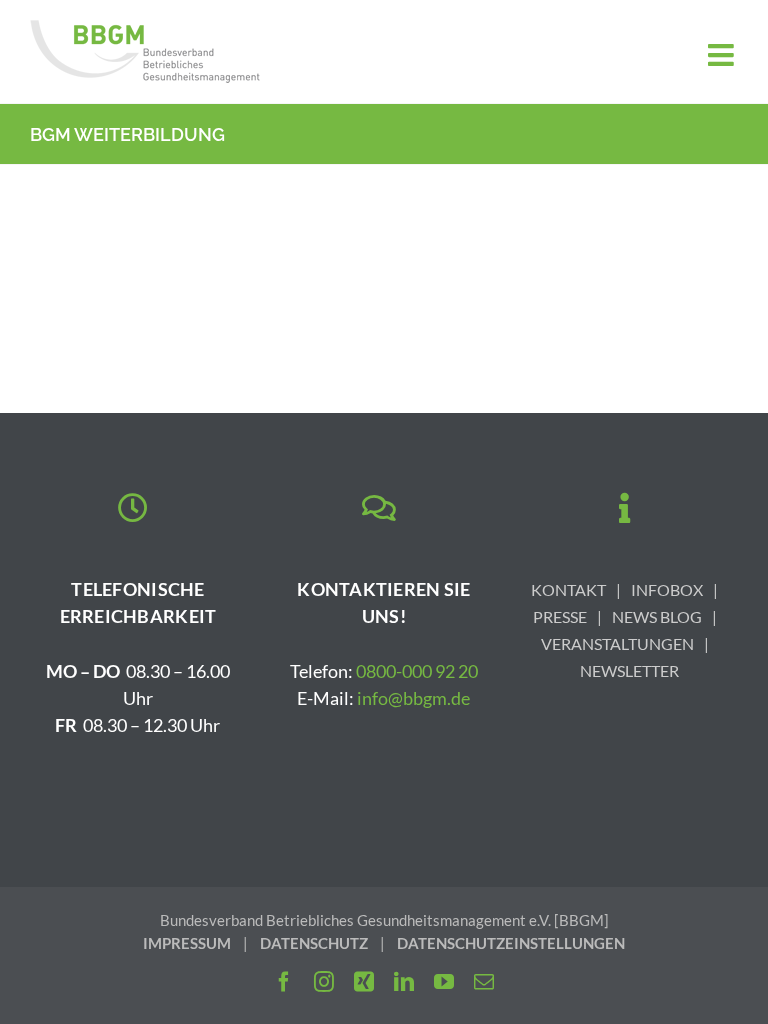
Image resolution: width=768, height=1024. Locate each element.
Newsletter (629, 670)
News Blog (657, 616)
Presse (560, 616)
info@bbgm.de (413, 698)
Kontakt (568, 589)
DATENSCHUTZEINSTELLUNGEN (511, 943)
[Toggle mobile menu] (723, 55)
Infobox (667, 589)
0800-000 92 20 (417, 671)
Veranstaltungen (617, 643)
